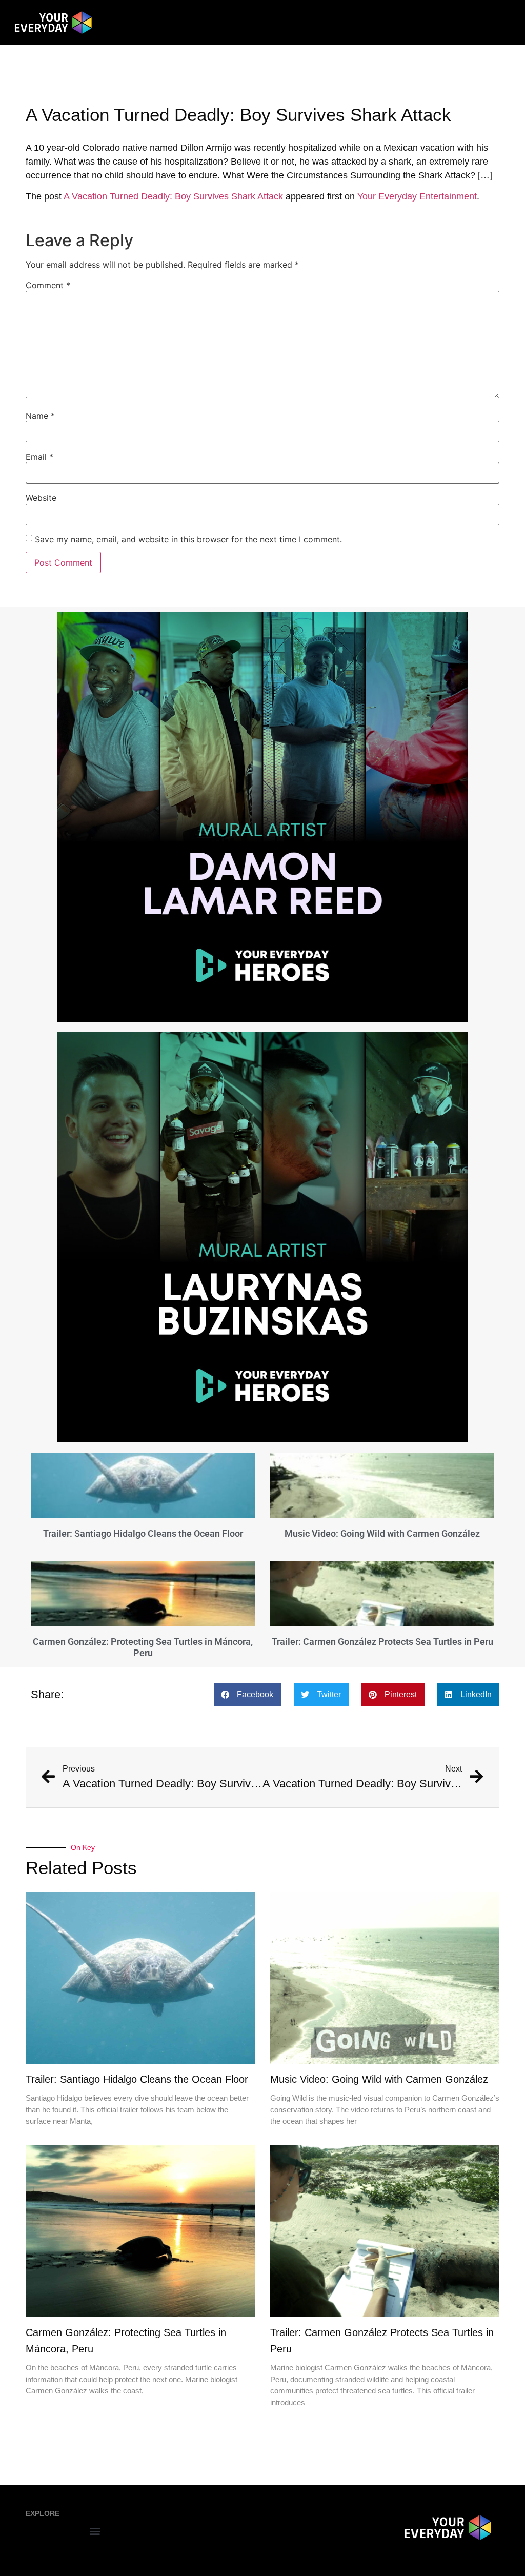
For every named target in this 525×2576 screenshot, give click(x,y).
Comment (48, 285)
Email (39, 457)
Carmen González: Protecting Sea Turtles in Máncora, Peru (143, 1647)
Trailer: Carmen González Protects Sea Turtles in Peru (382, 1642)
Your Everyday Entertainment (417, 196)
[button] (247, 1694)
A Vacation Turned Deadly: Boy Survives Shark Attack (173, 196)
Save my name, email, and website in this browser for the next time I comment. (188, 539)
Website (41, 498)
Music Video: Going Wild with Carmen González (382, 1533)
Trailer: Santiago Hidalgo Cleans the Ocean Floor (143, 1533)
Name (40, 416)
